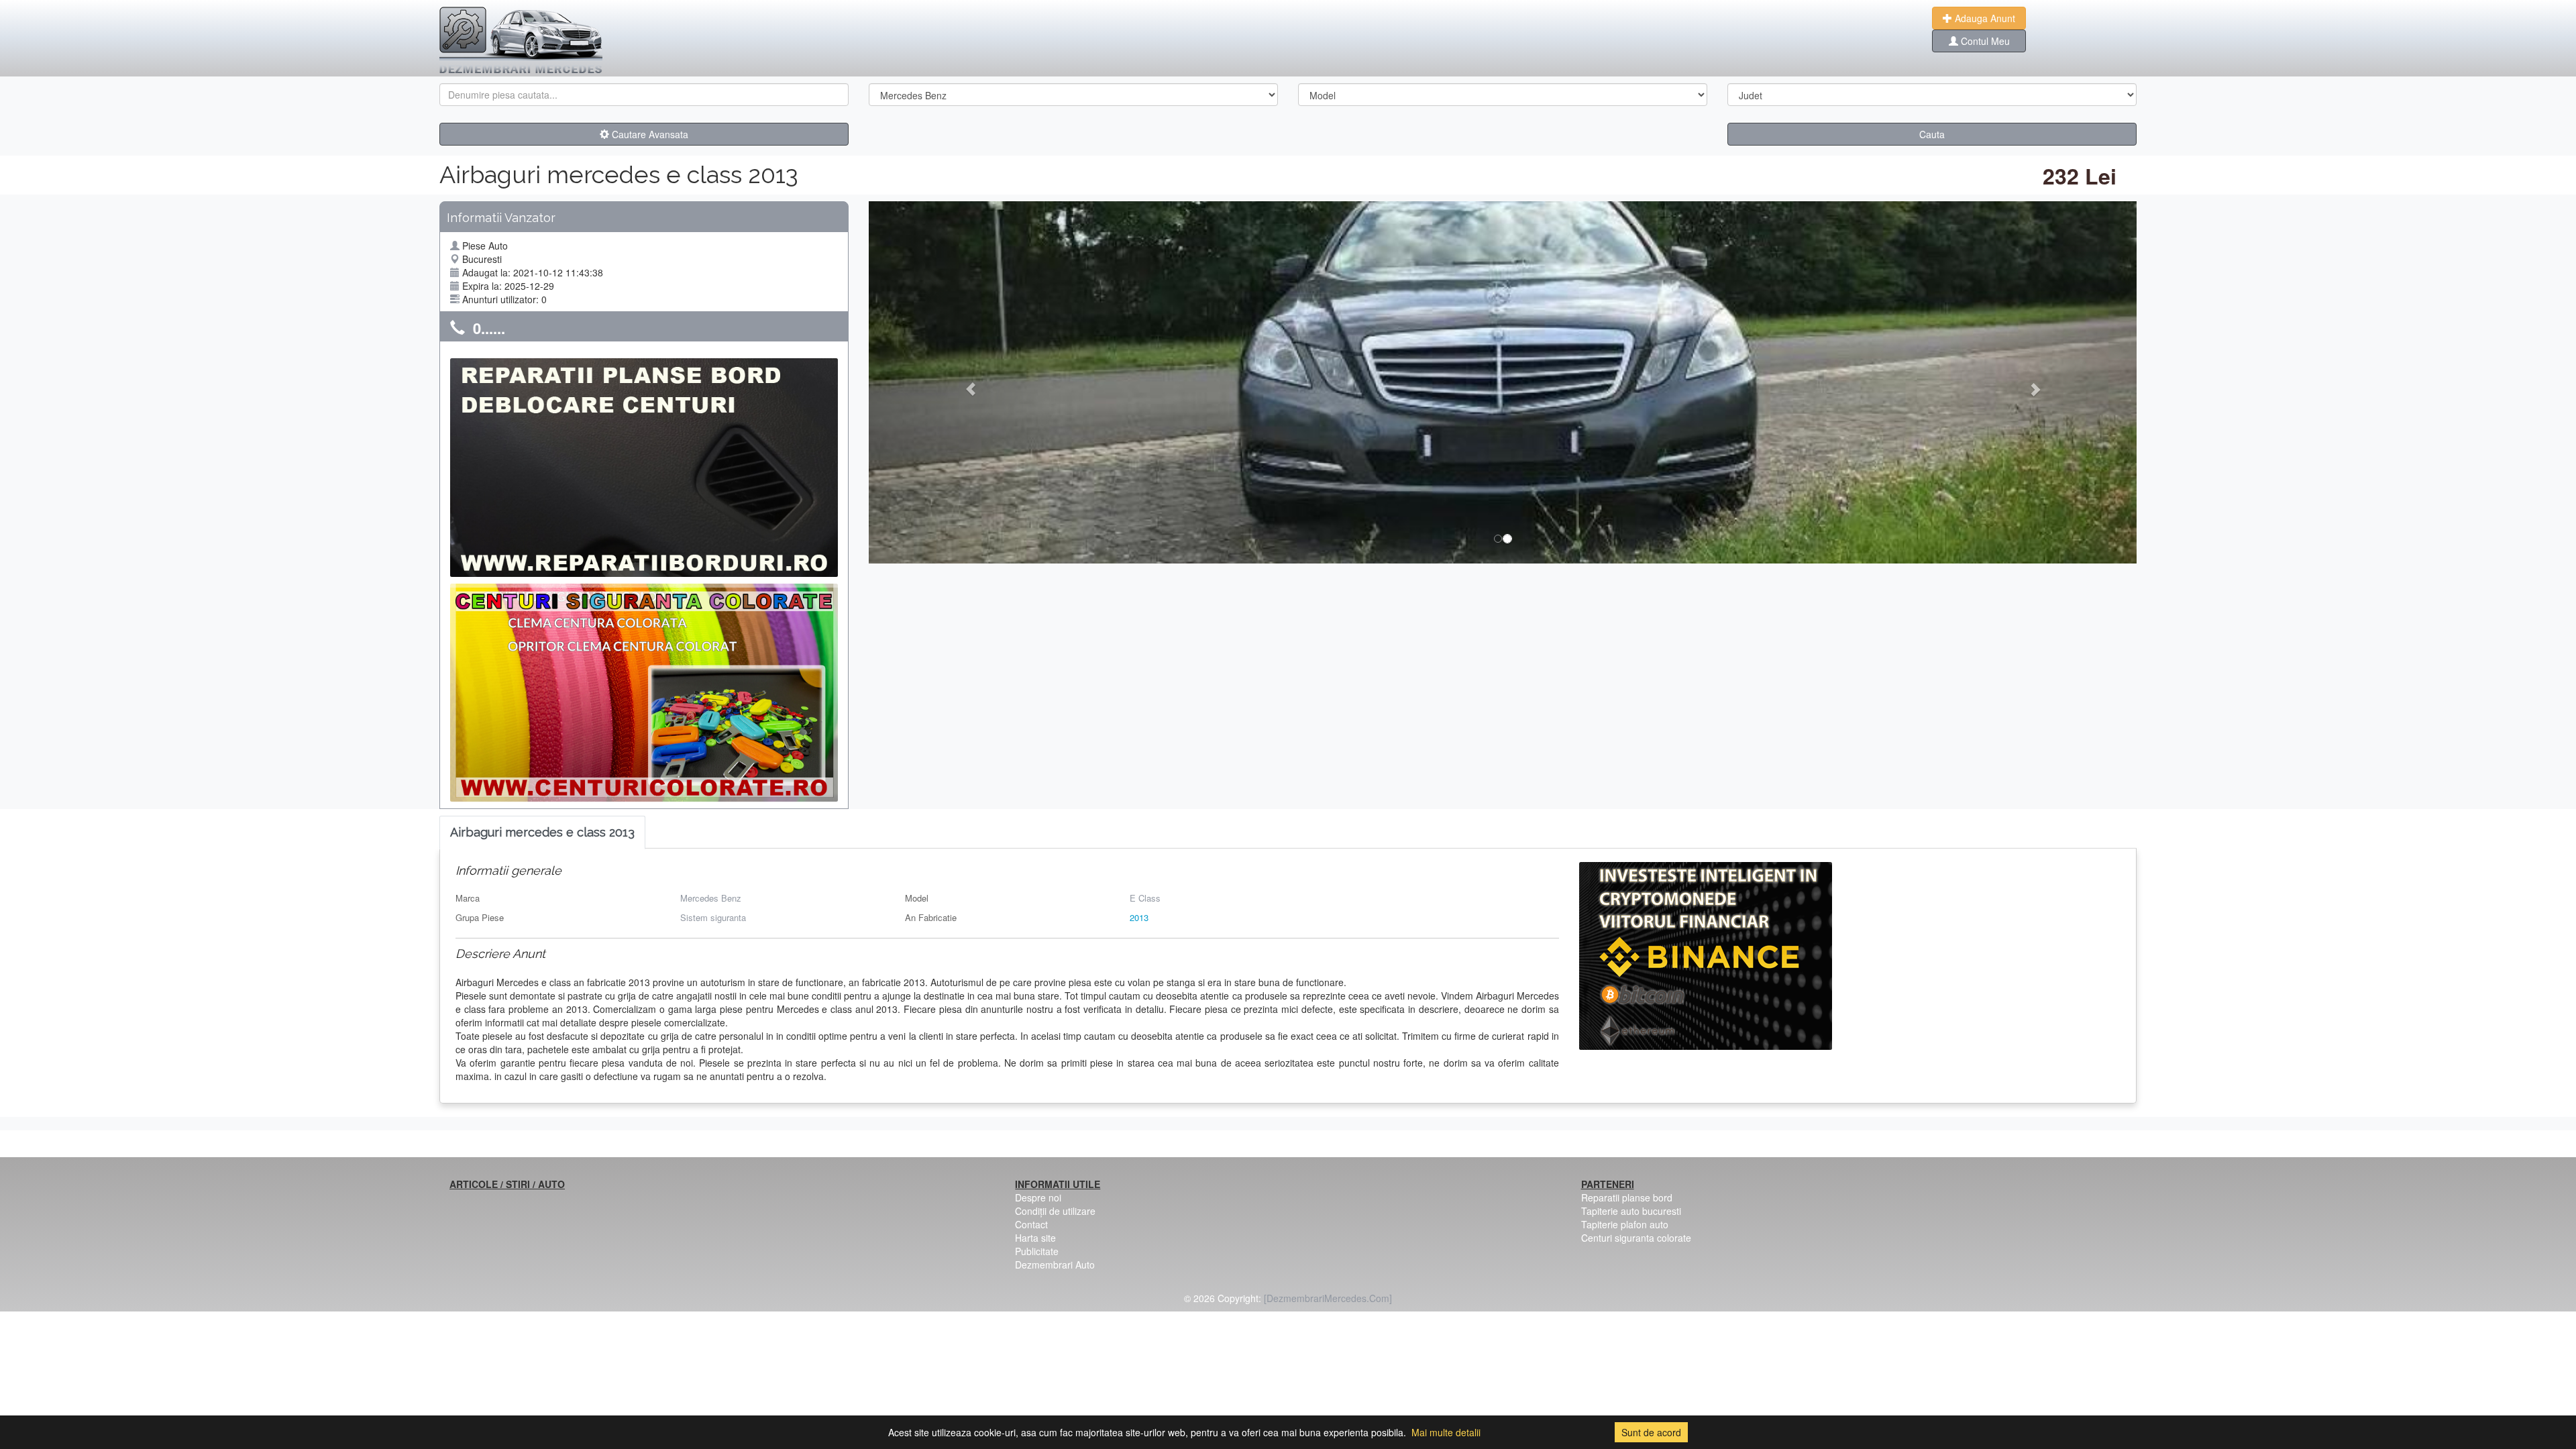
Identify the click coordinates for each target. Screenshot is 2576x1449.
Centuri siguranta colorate (1636, 1238)
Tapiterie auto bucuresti (1631, 1211)
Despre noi (1038, 1197)
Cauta (1932, 134)
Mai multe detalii (1446, 1432)
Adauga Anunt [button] (1984, 18)
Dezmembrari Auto (1055, 1265)
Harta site (1035, 1238)
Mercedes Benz (711, 898)
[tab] (542, 833)
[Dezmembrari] (521, 40)
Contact (1031, 1224)
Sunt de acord (1651, 1432)
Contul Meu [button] (1984, 41)
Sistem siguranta (713, 917)
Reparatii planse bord (1627, 1197)
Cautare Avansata (649, 134)
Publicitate (1037, 1251)
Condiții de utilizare (1055, 1211)
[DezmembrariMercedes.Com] (1328, 1298)
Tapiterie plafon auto (1625, 1224)
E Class (1145, 898)
